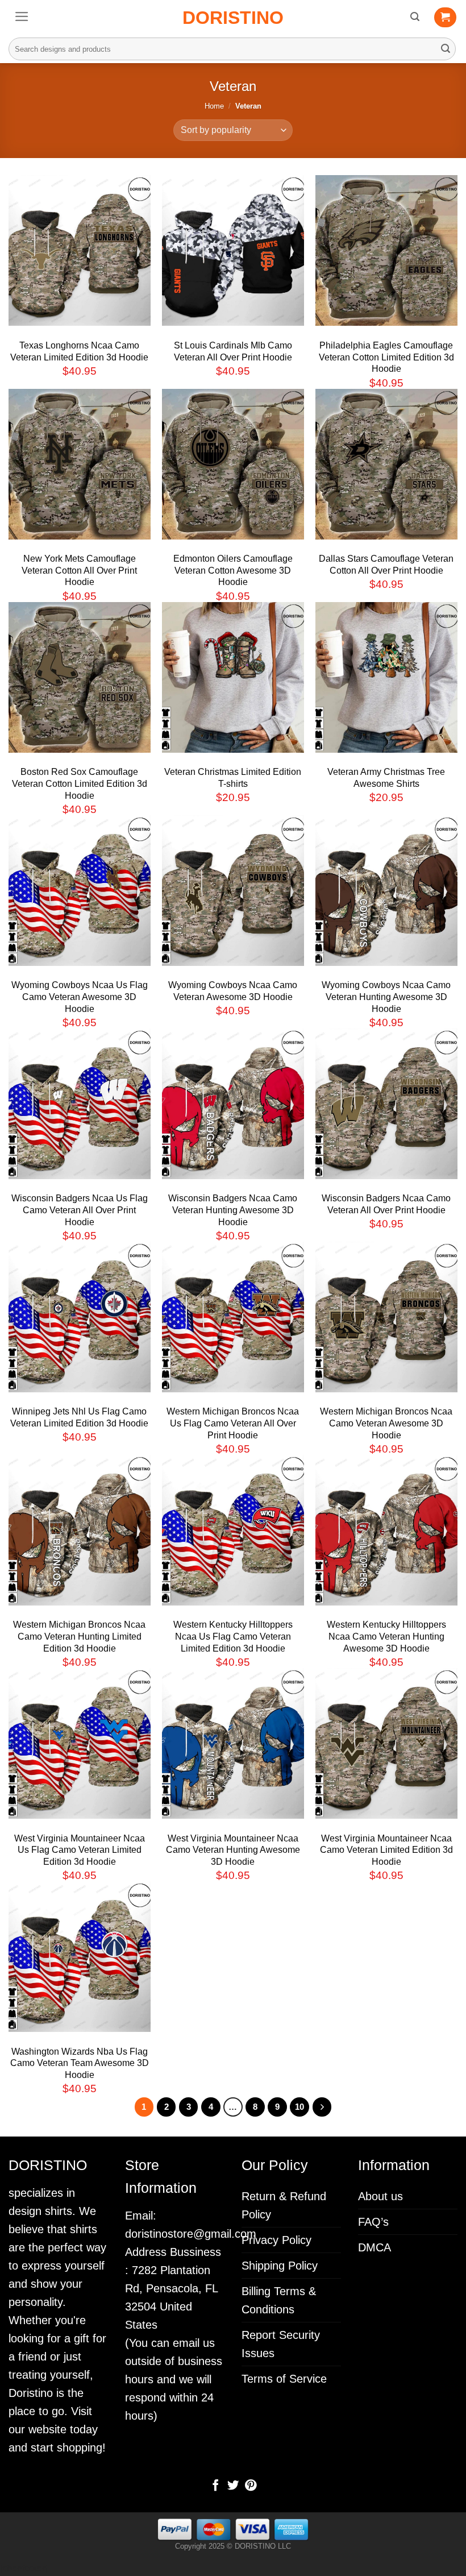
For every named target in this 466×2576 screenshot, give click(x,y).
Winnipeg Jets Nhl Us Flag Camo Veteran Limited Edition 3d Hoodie (79, 1417)
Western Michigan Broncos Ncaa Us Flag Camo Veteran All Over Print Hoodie (233, 1423)
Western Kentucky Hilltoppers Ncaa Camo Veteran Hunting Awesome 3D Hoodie (386, 1637)
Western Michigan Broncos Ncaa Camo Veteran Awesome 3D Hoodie (386, 1423)
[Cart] (445, 18)
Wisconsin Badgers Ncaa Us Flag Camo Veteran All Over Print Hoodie (80, 1210)
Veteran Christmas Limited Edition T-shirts (233, 778)
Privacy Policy (276, 2240)
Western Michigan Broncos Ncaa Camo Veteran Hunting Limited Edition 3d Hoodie (79, 1637)
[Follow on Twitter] (233, 2486)
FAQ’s (373, 2222)
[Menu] (22, 16)
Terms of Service (284, 2379)
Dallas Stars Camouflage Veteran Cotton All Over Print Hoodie (386, 565)
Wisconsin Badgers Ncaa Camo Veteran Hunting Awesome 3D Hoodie (233, 1210)
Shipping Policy (280, 2266)
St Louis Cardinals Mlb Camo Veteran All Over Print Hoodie (233, 351)
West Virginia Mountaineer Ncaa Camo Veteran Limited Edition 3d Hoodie (386, 1850)
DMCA (375, 2247)
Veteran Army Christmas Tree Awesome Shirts (386, 778)
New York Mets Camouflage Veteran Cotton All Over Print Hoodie (79, 571)
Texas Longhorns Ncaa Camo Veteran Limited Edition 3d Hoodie (79, 351)
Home (214, 106)
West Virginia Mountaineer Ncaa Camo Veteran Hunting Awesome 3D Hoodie (233, 1850)
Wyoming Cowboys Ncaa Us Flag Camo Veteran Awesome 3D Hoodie (80, 997)
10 (299, 2107)
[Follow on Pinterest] (250, 2486)
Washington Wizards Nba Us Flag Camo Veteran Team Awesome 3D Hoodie (80, 2063)
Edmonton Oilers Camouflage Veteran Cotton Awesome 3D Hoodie (233, 571)
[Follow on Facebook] (215, 2486)
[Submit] (446, 49)
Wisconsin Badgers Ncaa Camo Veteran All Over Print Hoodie (386, 1204)
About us (380, 2196)
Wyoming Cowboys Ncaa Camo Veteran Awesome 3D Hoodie (233, 991)
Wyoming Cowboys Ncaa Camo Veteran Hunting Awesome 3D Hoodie (386, 997)
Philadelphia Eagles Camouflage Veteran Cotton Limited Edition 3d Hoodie (386, 357)
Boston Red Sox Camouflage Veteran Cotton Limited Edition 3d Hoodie (80, 784)
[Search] (415, 17)
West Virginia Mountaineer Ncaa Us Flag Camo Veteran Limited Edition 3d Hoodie (80, 1850)
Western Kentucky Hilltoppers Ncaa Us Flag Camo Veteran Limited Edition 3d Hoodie (233, 1637)
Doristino (233, 18)
